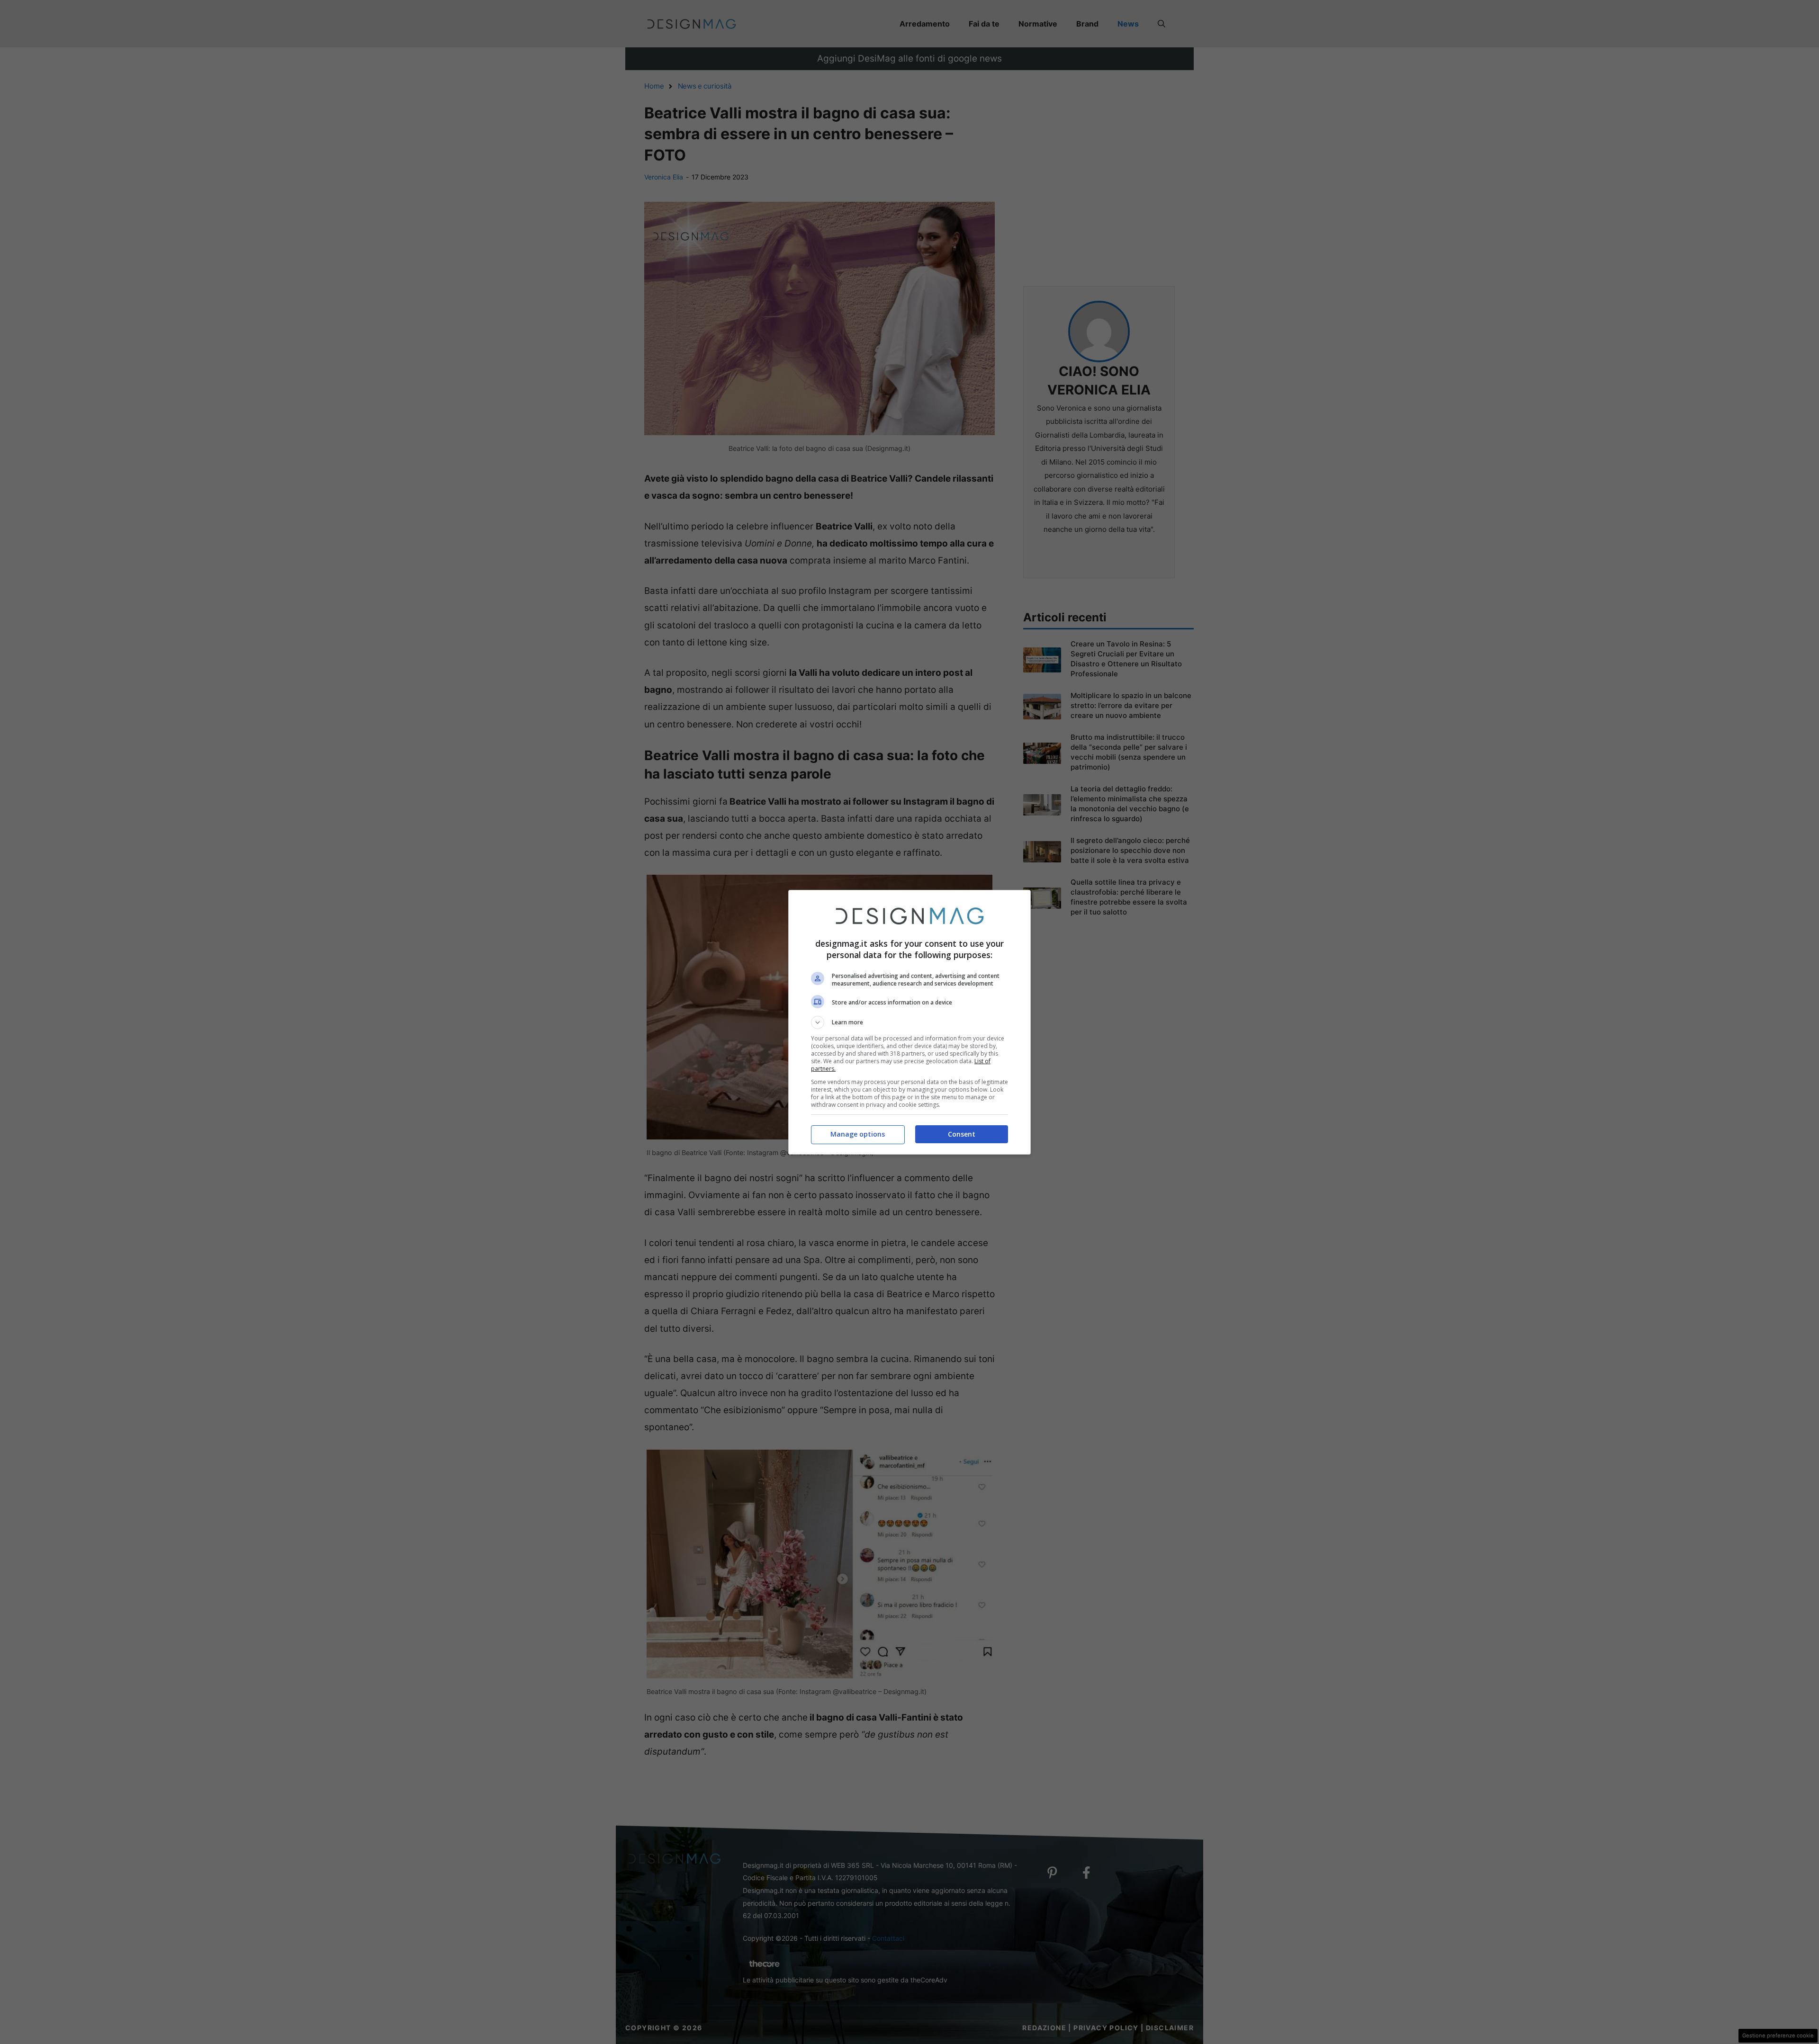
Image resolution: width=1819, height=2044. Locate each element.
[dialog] (909, 1022)
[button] (909, 1022)
